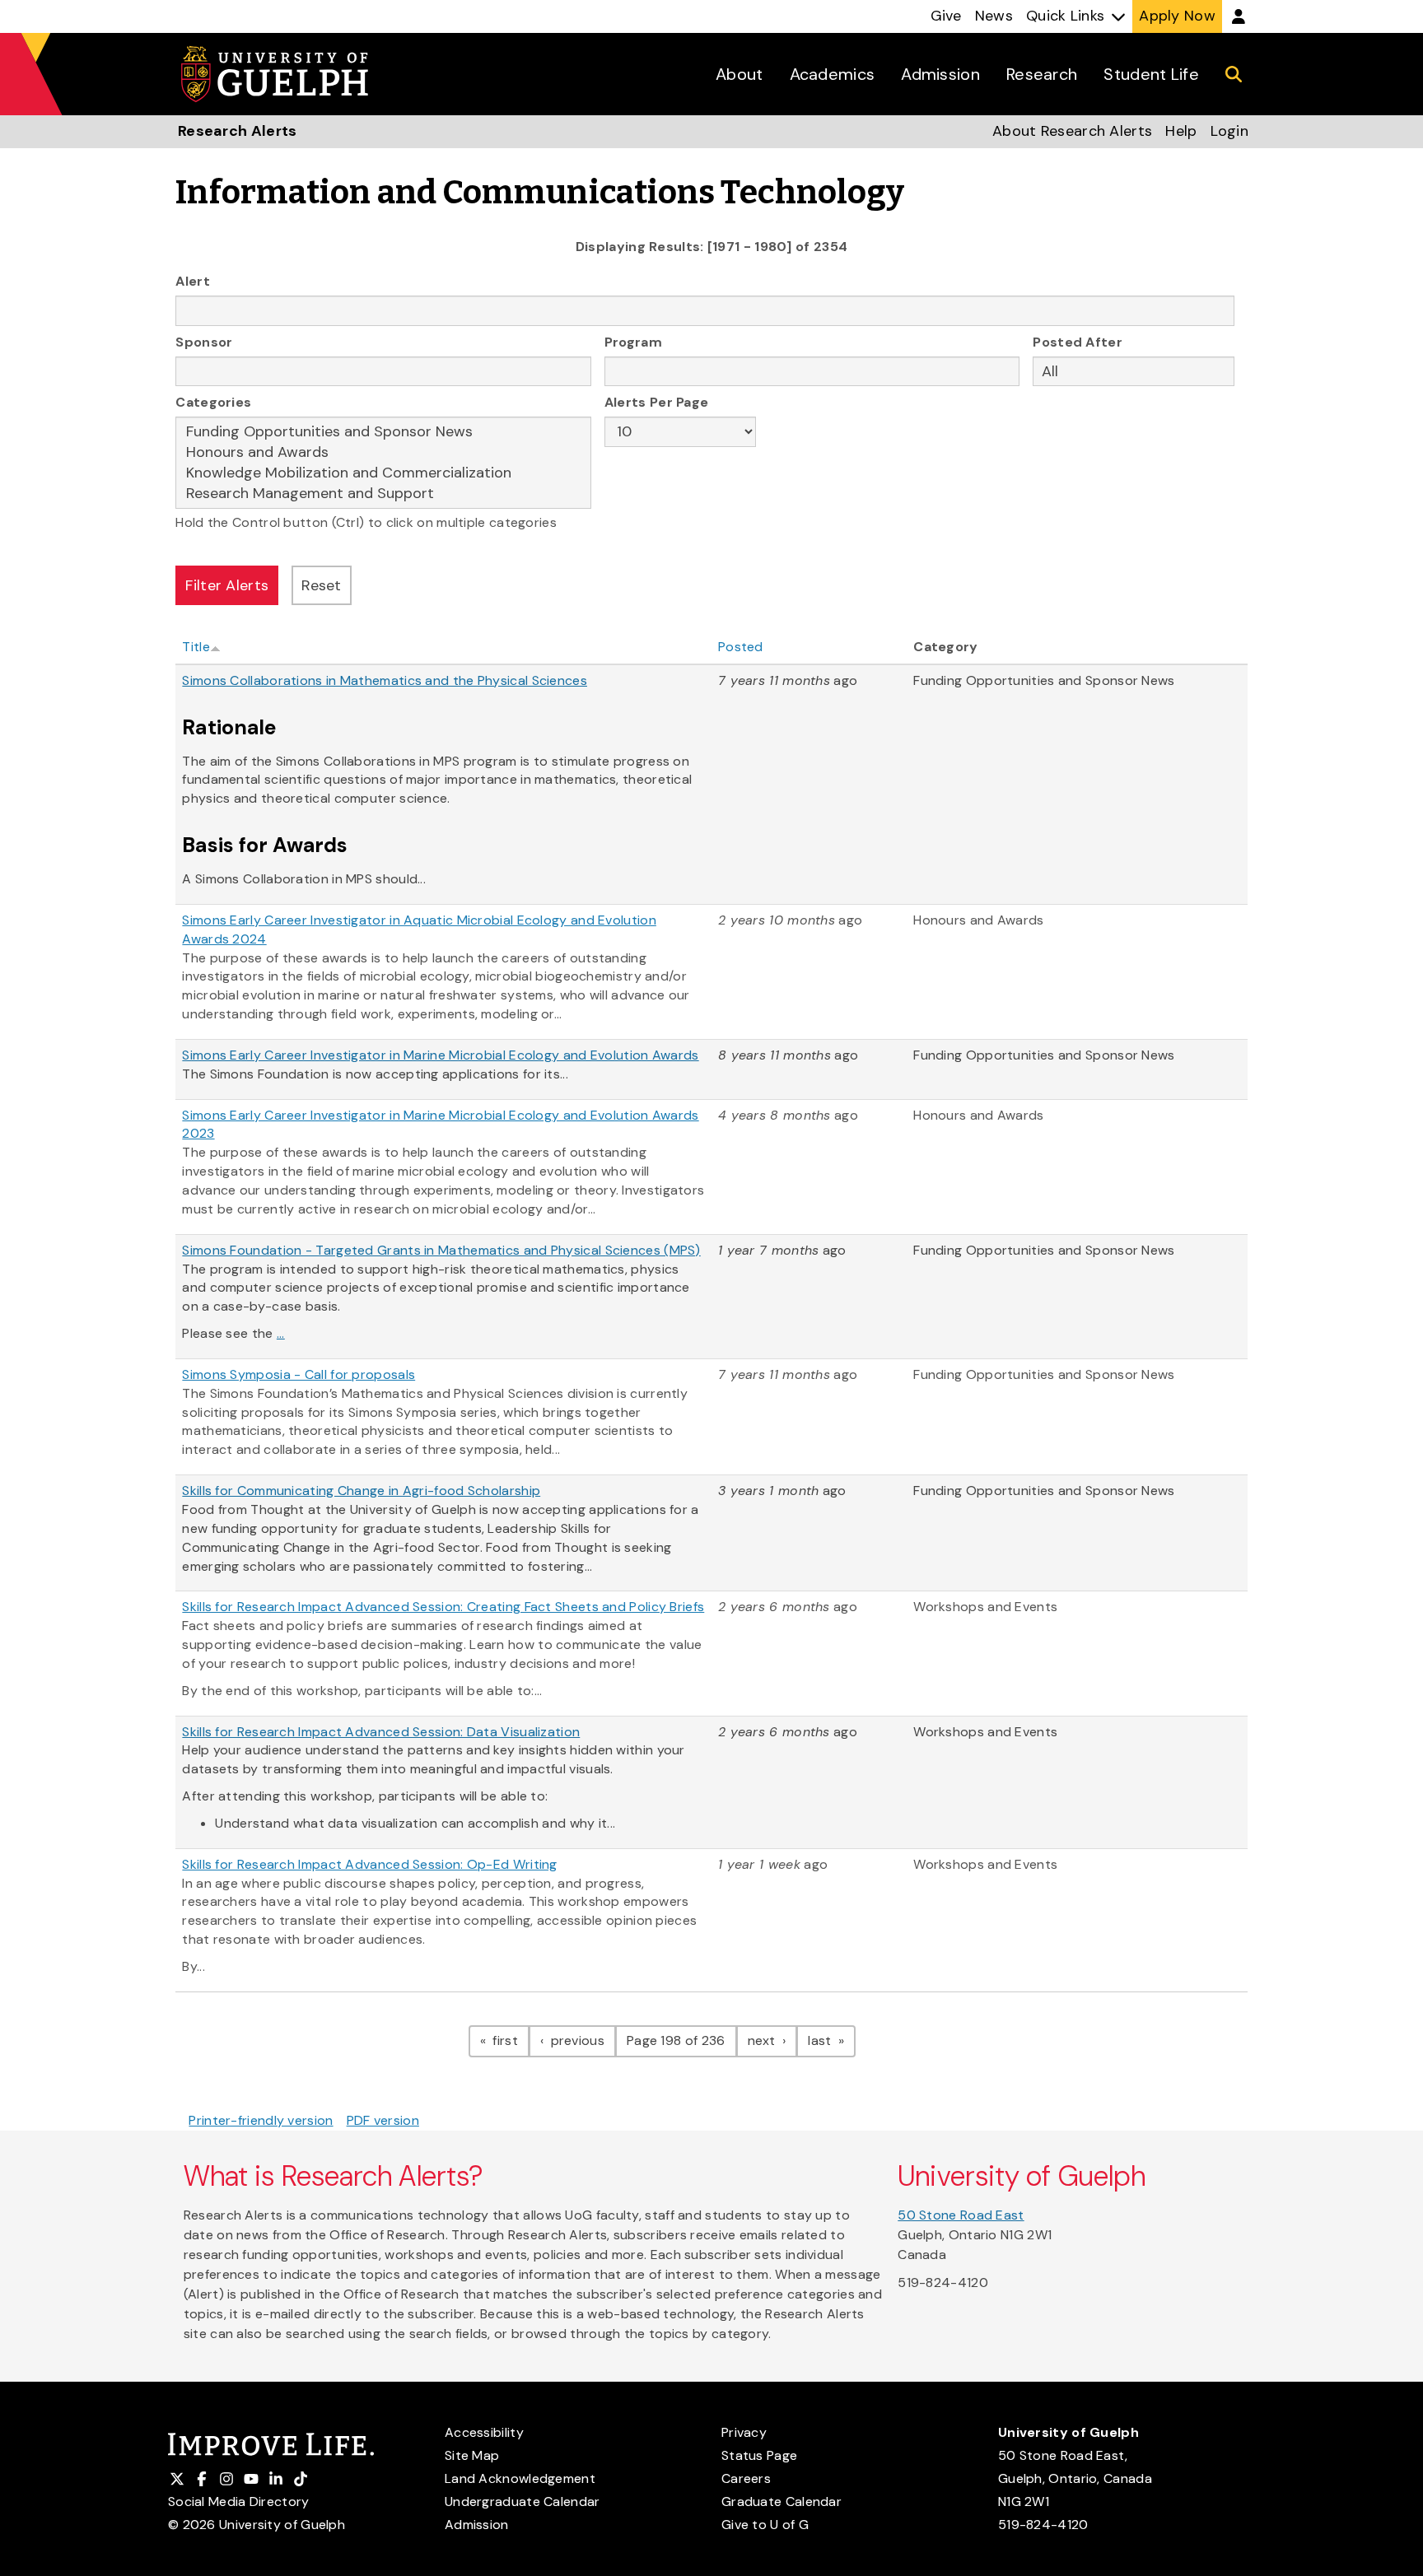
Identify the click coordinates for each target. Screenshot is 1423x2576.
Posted (741, 647)
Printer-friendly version (261, 2120)
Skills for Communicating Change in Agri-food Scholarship (361, 1491)
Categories (213, 402)
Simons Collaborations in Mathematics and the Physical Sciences (385, 680)
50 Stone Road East (961, 2215)
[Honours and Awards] (383, 452)
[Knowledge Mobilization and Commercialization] (383, 473)
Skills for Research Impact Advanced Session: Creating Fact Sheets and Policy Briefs (443, 1607)
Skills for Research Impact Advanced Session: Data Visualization (381, 1732)
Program (633, 342)
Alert (193, 281)
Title (196, 647)
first (509, 2040)
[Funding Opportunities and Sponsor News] (383, 432)
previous (581, 2040)
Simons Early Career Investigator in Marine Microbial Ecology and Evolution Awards (440, 1055)
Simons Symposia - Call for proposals (299, 1374)
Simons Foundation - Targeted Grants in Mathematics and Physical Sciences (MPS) (441, 1250)
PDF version (383, 2120)
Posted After (1078, 342)
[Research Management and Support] (383, 494)
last (832, 2040)
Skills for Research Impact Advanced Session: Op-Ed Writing (369, 1864)
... (281, 1333)
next (773, 2040)
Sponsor (204, 342)
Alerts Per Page (657, 402)
